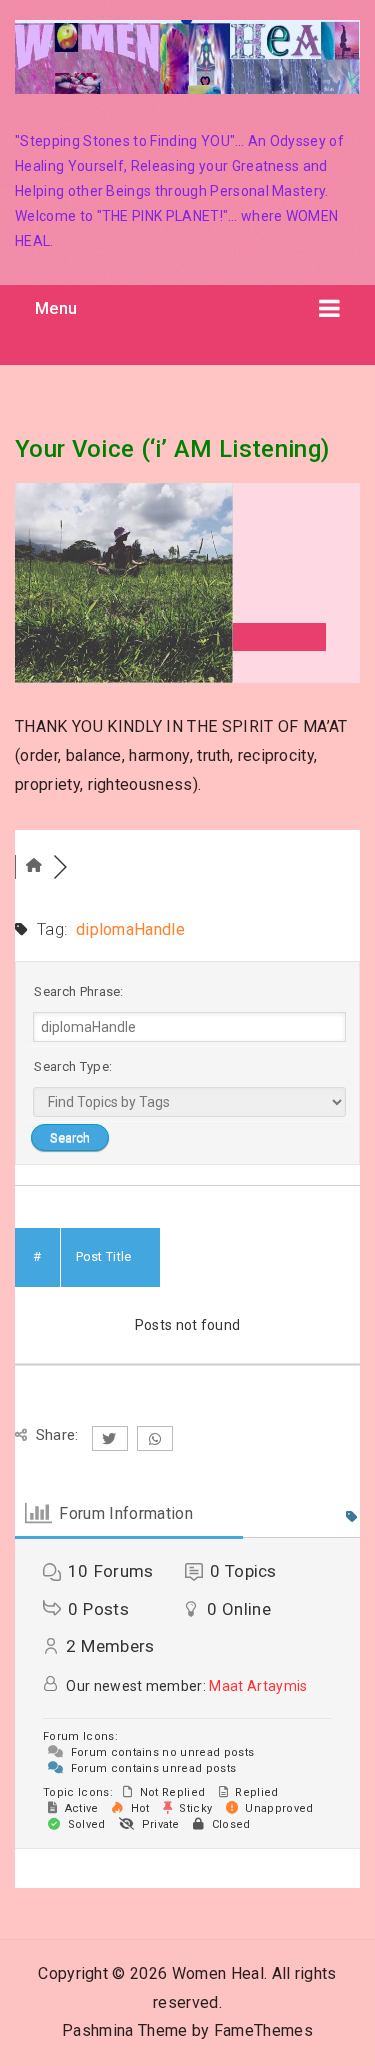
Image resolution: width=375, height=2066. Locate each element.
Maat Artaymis (258, 1686)
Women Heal (218, 1973)
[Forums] (34, 866)
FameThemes (263, 2030)
